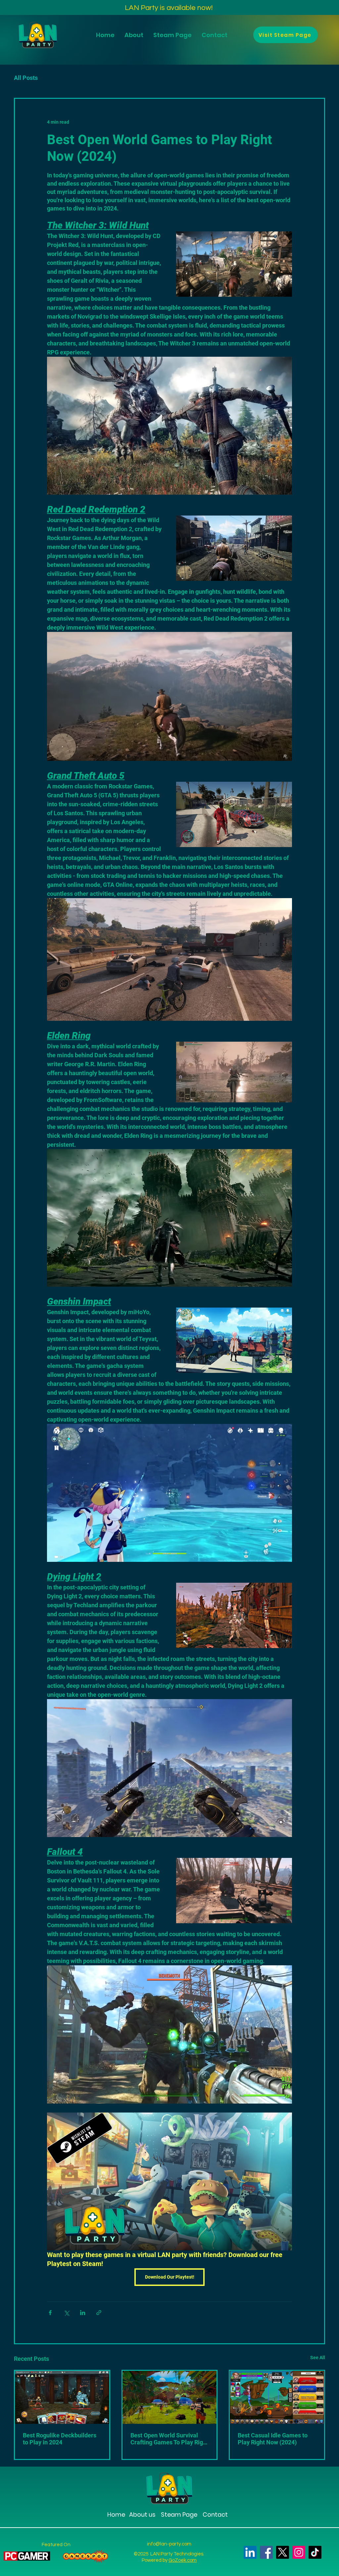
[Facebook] (266, 2552)
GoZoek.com (183, 2560)
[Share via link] (99, 2313)
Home (116, 2515)
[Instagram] (299, 2552)
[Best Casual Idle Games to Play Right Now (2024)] (277, 2397)
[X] (283, 2552)
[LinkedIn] (250, 2552)
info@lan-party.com (169, 2544)
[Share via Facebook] (50, 2313)
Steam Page (178, 2515)
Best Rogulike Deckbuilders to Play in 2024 (60, 2439)
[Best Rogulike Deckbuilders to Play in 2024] (62, 2397)
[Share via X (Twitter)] (66, 2313)
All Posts (26, 78)
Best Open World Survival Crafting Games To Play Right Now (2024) (169, 2439)
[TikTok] (315, 2552)
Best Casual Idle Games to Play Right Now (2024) (273, 2439)
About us (142, 2515)
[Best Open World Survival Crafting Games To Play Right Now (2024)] (170, 2397)
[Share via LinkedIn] (83, 2313)
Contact (215, 2515)
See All (318, 2358)
